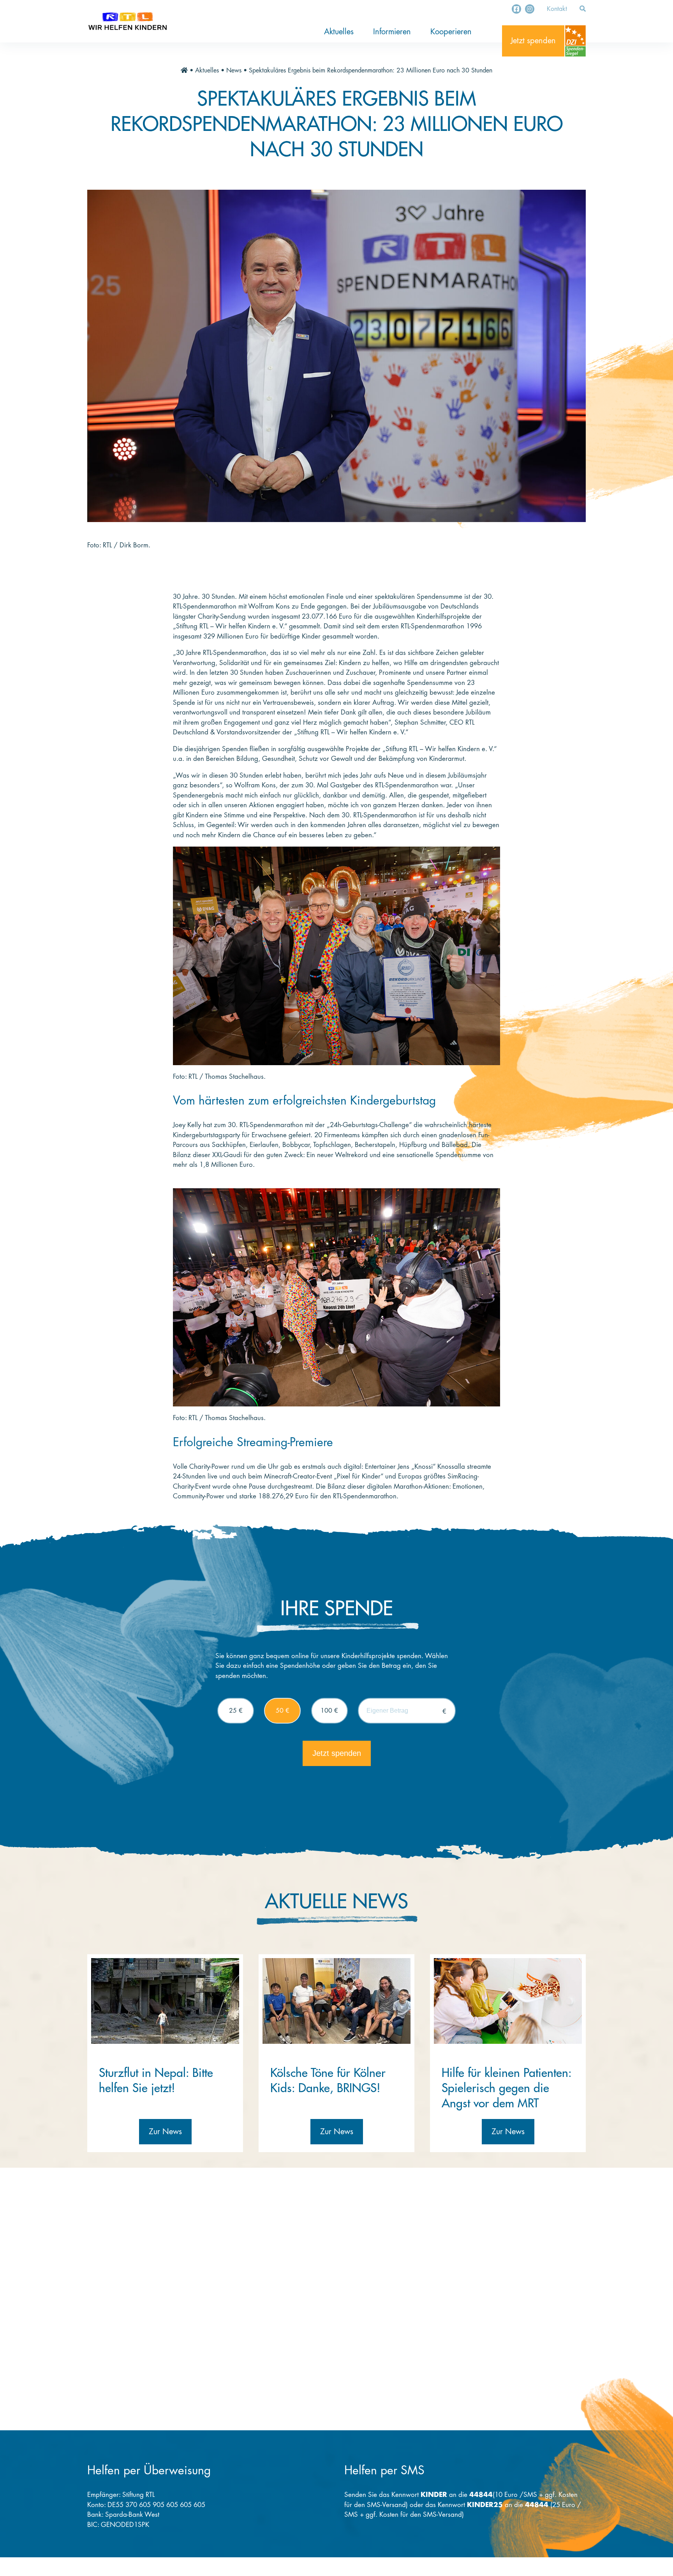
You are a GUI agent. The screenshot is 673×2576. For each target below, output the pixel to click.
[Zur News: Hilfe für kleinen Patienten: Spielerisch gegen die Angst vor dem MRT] (508, 2001)
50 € (283, 1711)
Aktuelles (339, 32)
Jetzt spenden (533, 41)
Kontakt (557, 9)
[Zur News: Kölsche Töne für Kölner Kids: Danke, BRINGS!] (336, 2001)
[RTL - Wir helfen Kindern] (128, 21)
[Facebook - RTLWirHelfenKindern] (516, 9)
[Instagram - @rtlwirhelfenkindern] (530, 9)
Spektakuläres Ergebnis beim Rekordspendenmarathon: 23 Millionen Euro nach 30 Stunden (371, 71)
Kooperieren (451, 32)
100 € (329, 1711)
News (234, 71)
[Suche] (583, 9)
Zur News (165, 2132)
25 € (236, 1711)
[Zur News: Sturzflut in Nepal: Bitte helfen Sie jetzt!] (165, 2001)
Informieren (392, 32)
